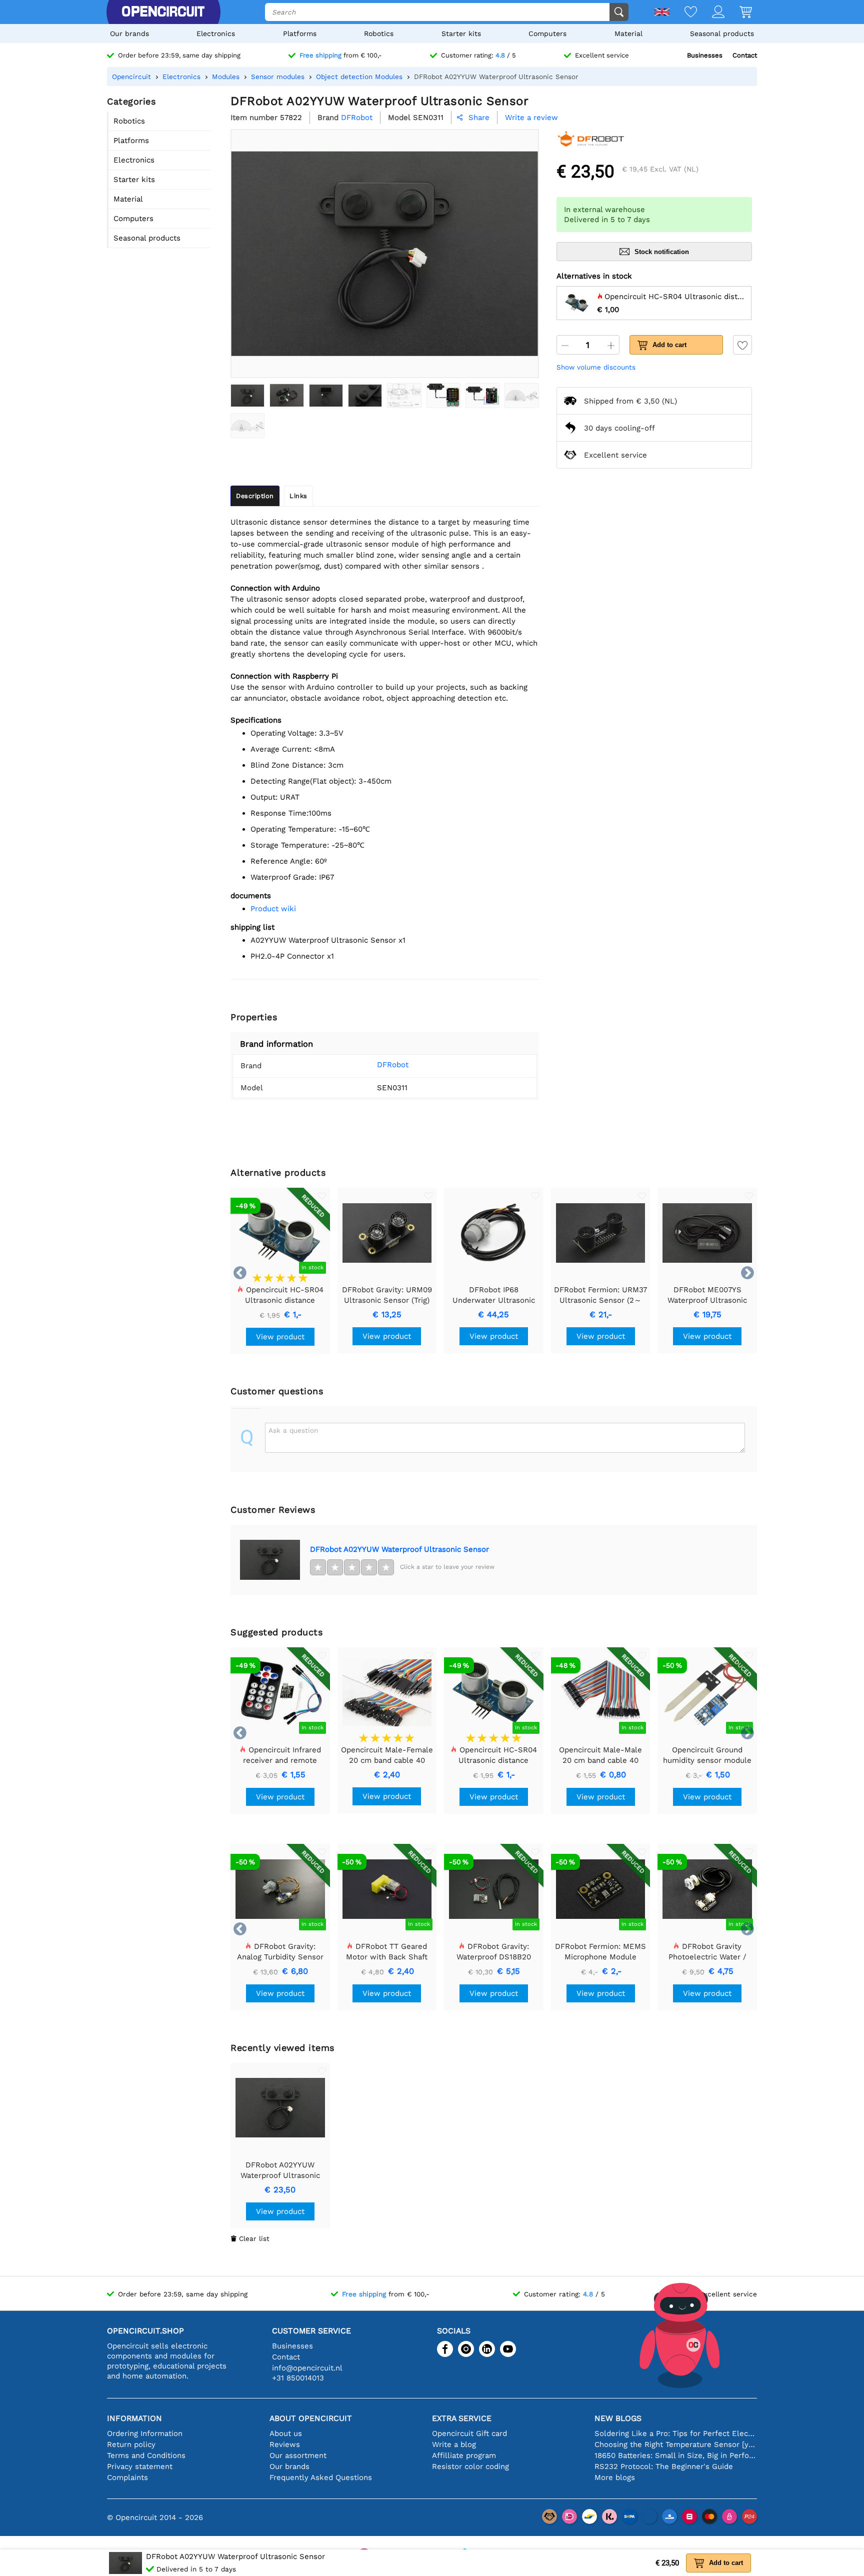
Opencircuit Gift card (469, 2433)
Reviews (285, 2444)
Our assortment (298, 2455)
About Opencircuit (311, 2418)
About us (286, 2433)
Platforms (300, 34)
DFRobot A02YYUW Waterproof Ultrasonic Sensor (399, 1549)
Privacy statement (140, 2466)
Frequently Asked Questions (321, 2477)
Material (628, 34)
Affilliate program (464, 2455)
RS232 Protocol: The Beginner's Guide (664, 2466)
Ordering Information (145, 2433)
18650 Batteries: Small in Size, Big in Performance (676, 2455)
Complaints (127, 2477)
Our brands (129, 34)
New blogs (618, 2418)
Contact (745, 55)
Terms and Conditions (146, 2455)
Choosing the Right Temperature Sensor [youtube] (676, 2444)
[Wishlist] (683, 13)
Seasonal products (722, 34)
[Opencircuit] (163, 12)
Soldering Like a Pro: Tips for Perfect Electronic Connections (676, 2433)
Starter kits (461, 34)
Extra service (462, 2418)
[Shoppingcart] (738, 13)
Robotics (379, 34)
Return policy (131, 2444)
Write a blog (454, 2444)
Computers (547, 34)
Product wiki (273, 909)
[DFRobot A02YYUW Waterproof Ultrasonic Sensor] (247, 396)
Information (134, 2418)
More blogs (615, 2477)
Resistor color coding (470, 2466)
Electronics (216, 34)
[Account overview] (711, 13)
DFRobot (393, 1065)
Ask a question (293, 1430)
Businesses (705, 55)
